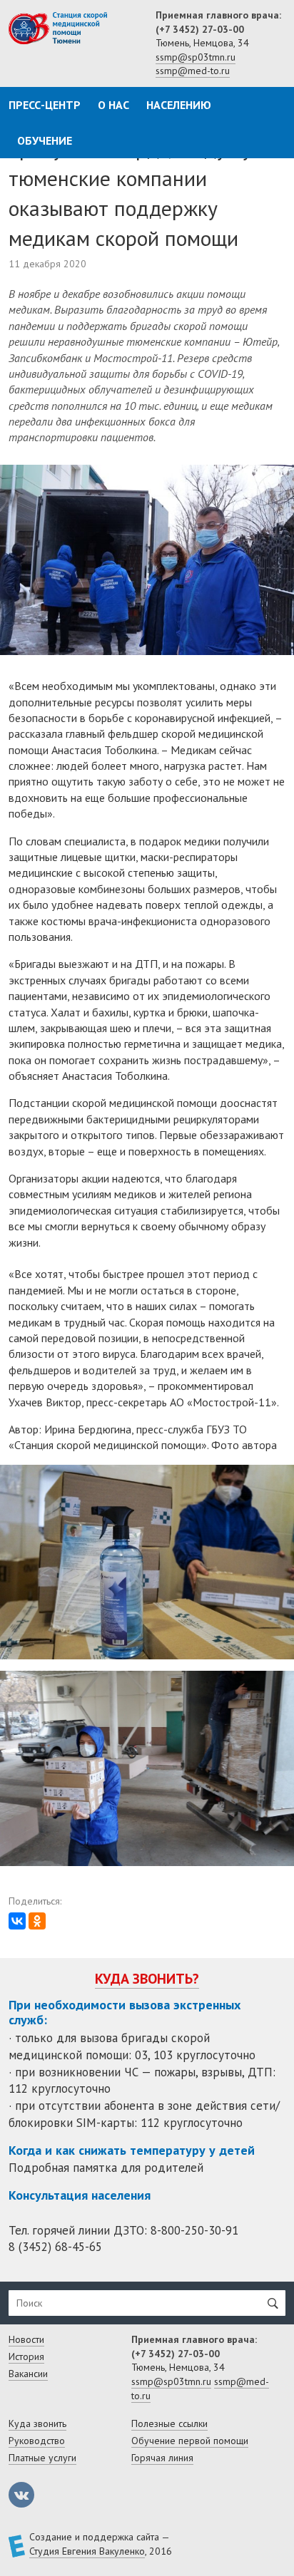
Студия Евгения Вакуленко (87, 2551)
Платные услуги (42, 2458)
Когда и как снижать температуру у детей (132, 2150)
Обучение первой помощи (190, 2441)
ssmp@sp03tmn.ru (196, 57)
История (26, 2356)
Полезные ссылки (169, 2423)
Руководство (37, 2441)
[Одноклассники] (37, 1921)
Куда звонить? (147, 1979)
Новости (26, 2339)
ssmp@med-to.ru (193, 71)
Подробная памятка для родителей (106, 2168)
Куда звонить (37, 2423)
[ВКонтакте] (17, 1921)
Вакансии (28, 2374)
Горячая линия (162, 2458)
